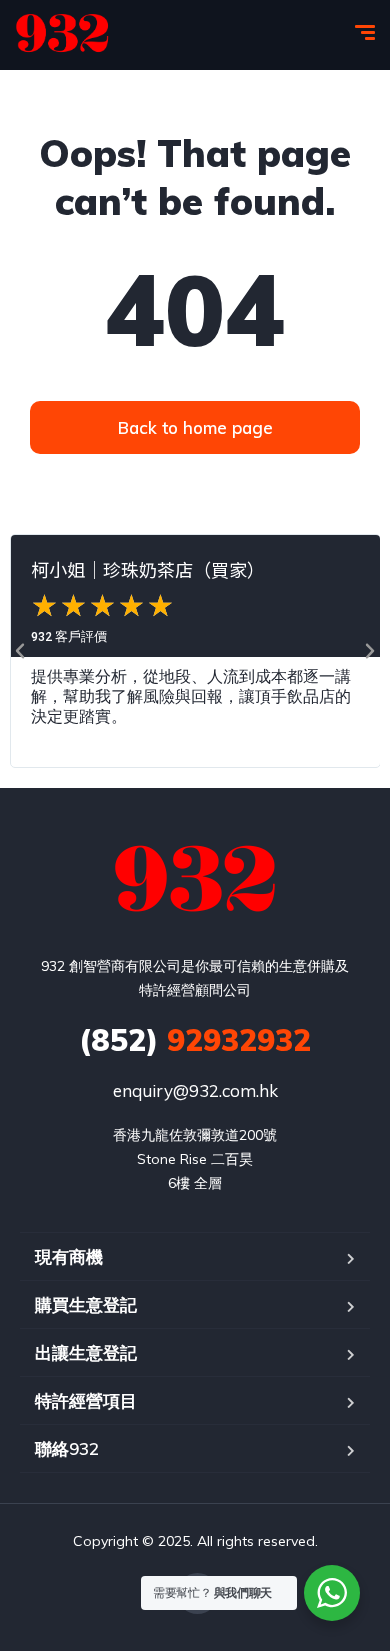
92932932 (195, 1040)
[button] (20, 651)
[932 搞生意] (62, 35)
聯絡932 (67, 1448)
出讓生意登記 (86, 1352)
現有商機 (69, 1256)
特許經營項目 (86, 1400)
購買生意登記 (86, 1304)
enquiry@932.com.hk (195, 1090)
